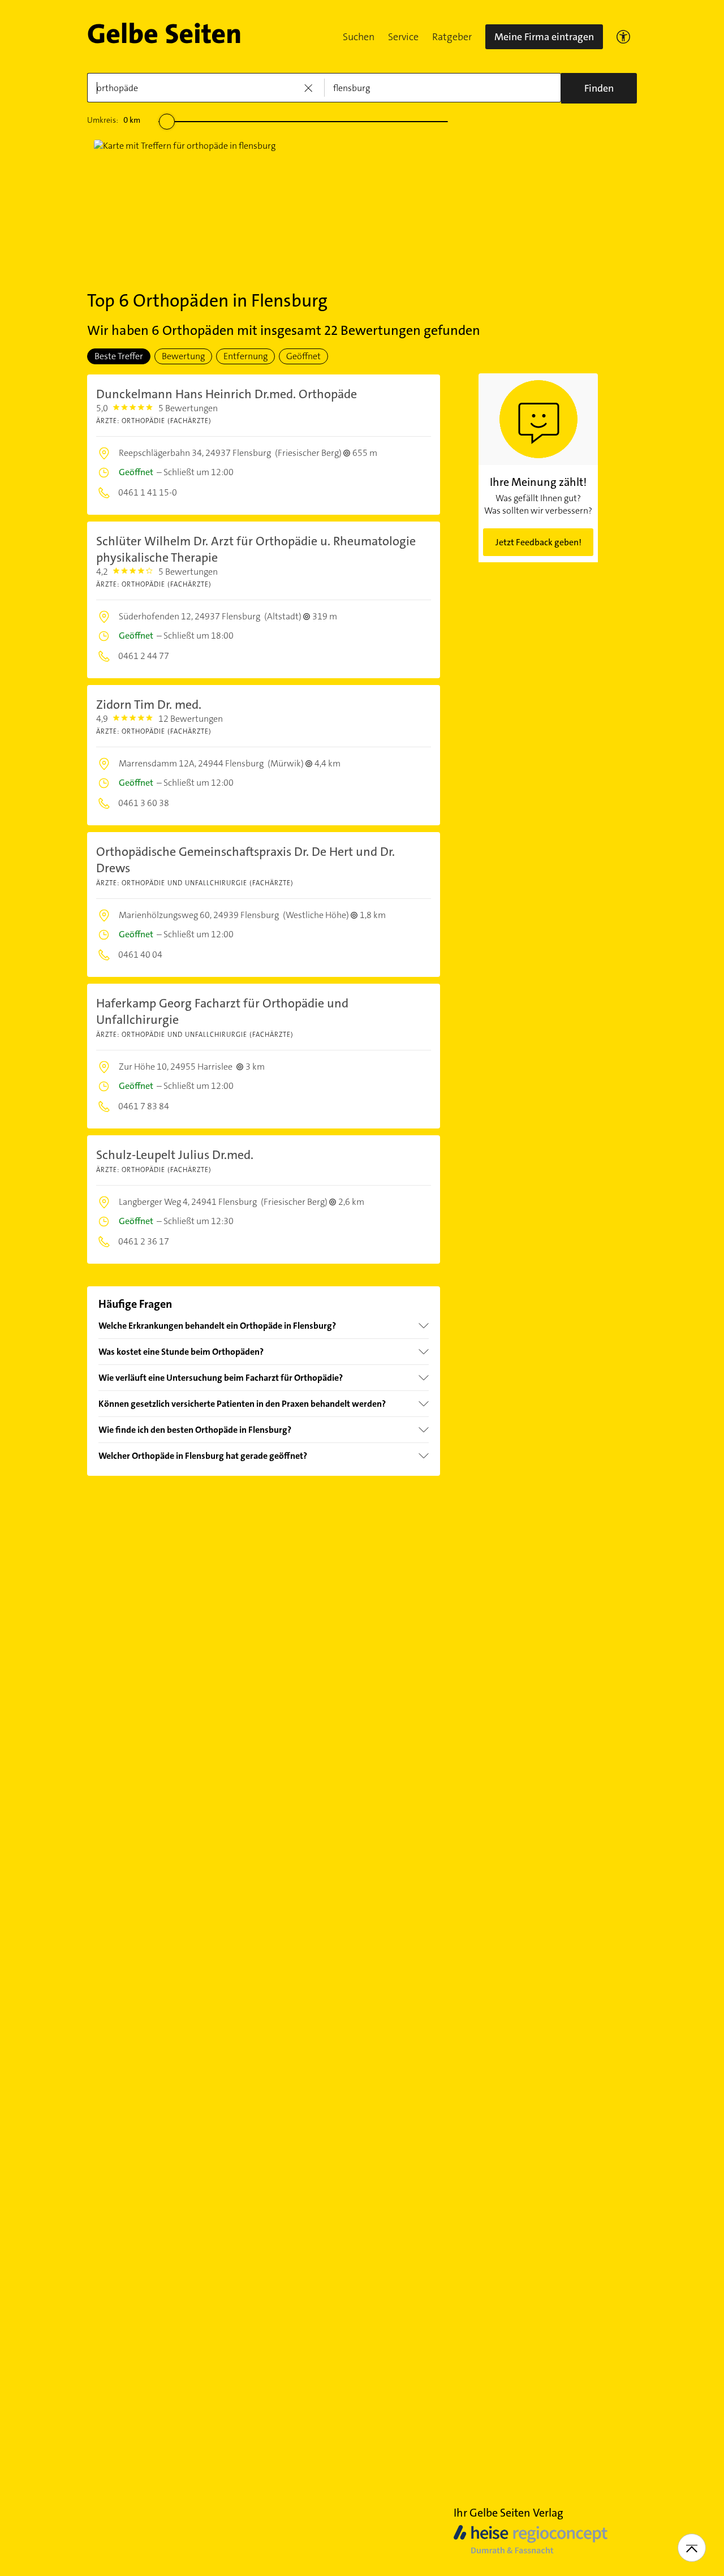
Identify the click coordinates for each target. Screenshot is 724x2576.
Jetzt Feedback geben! (538, 542)
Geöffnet (303, 356)
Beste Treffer (119, 356)
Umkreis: (114, 120)
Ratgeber (452, 37)
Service (403, 37)
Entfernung (245, 356)
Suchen (359, 37)
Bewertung (183, 356)
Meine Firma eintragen (544, 37)
